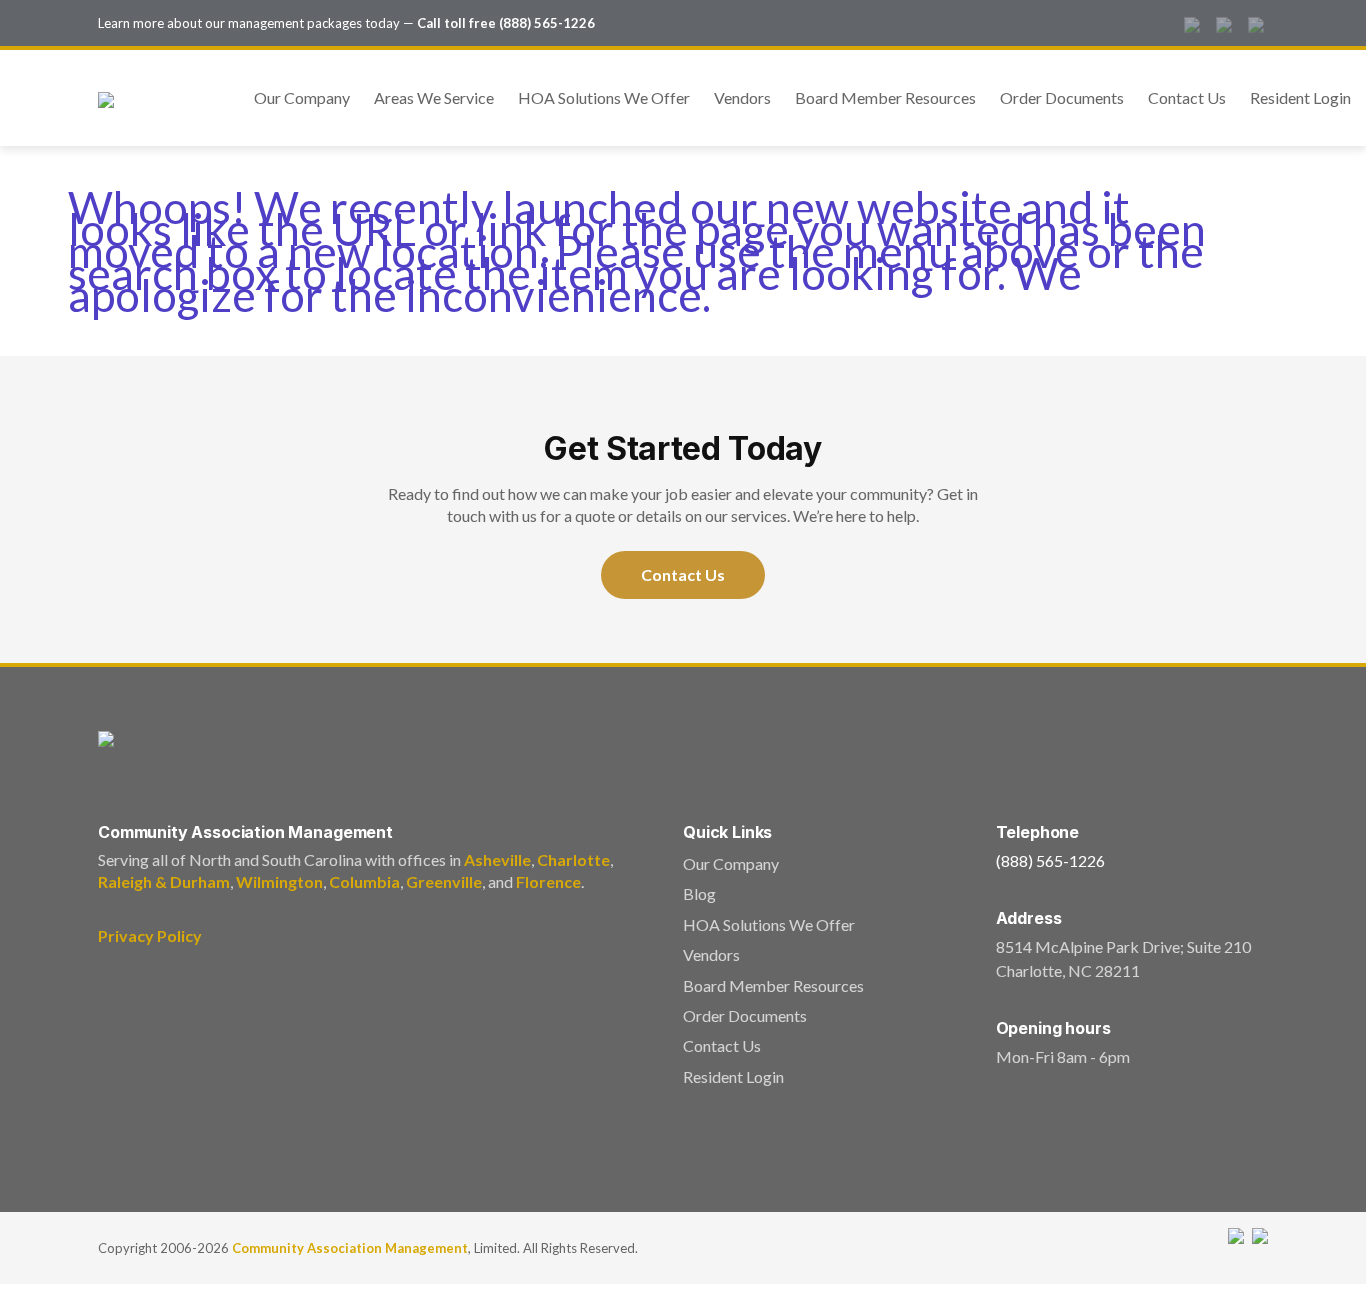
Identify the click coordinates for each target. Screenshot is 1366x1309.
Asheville (497, 859)
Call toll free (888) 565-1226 (506, 23)
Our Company (302, 97)
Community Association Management (350, 1248)
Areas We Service (434, 97)
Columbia (364, 881)
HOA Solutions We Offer (604, 97)
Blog (699, 893)
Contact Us (1187, 97)
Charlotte (573, 859)
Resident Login (1300, 97)
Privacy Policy (150, 935)
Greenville (444, 881)
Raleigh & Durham (164, 881)
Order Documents (1062, 97)
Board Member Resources (885, 97)
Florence (548, 881)
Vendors (742, 97)
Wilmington (279, 881)
